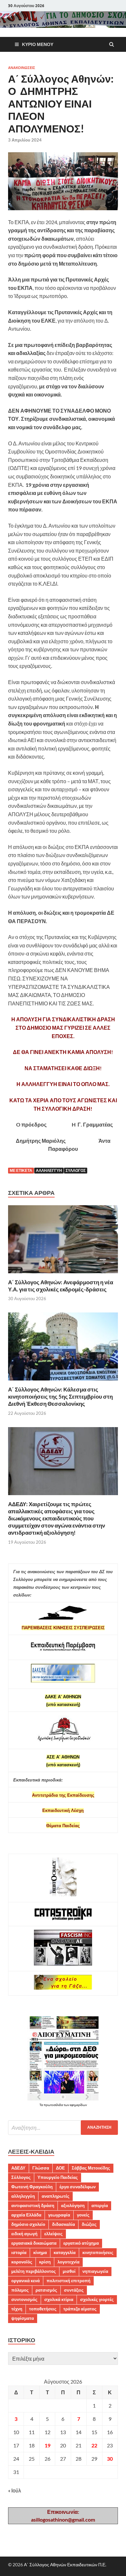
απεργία (100, 2205)
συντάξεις (74, 2290)
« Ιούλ (15, 2490)
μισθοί (69, 2271)
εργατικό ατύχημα (81, 2243)
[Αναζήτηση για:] (63, 2128)
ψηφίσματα (23, 2318)
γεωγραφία (59, 2215)
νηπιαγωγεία (95, 2271)
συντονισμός (24, 2299)
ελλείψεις (53, 2234)
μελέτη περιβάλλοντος (34, 2271)
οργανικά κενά (26, 2281)
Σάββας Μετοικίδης (91, 2168)
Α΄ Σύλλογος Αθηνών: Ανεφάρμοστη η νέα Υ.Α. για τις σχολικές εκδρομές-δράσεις (61, 1286)
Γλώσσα (41, 2168)
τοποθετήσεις (43, 2309)
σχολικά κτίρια (59, 2299)
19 (47, 2445)
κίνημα (40, 2252)
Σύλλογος (76, 1170)
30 (110, 2459)
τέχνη (17, 2309)
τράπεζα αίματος (80, 2309)
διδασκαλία (63, 2224)
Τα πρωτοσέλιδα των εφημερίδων (63, 2105)
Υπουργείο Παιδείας (58, 2177)
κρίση (45, 2262)
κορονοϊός (22, 2262)
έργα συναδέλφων (78, 2187)
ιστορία (19, 2252)
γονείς (83, 2215)
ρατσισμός (46, 2290)
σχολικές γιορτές (97, 2299)
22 (94, 2445)
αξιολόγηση (73, 2205)
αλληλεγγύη (49, 1170)
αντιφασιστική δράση (33, 2205)
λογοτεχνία (68, 2262)
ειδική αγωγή (24, 2234)
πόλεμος (20, 2290)
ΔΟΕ (60, 2168)
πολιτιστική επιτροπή (68, 2281)
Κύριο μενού (38, 44)
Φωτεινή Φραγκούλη (32, 2187)
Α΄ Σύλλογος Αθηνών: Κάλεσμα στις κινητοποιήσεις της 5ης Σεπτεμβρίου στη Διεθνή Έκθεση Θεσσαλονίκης (60, 1397)
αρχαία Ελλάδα (26, 2215)
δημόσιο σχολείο (28, 2224)
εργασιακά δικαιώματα (34, 2243)
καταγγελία (65, 2252)
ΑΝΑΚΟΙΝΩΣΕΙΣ (22, 68)
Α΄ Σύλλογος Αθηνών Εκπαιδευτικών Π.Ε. (65, 2565)
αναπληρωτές (56, 2196)
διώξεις (89, 2224)
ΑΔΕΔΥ (18, 2168)
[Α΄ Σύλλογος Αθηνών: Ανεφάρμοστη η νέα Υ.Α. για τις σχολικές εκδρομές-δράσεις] (63, 1275)
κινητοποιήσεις (98, 2252)
